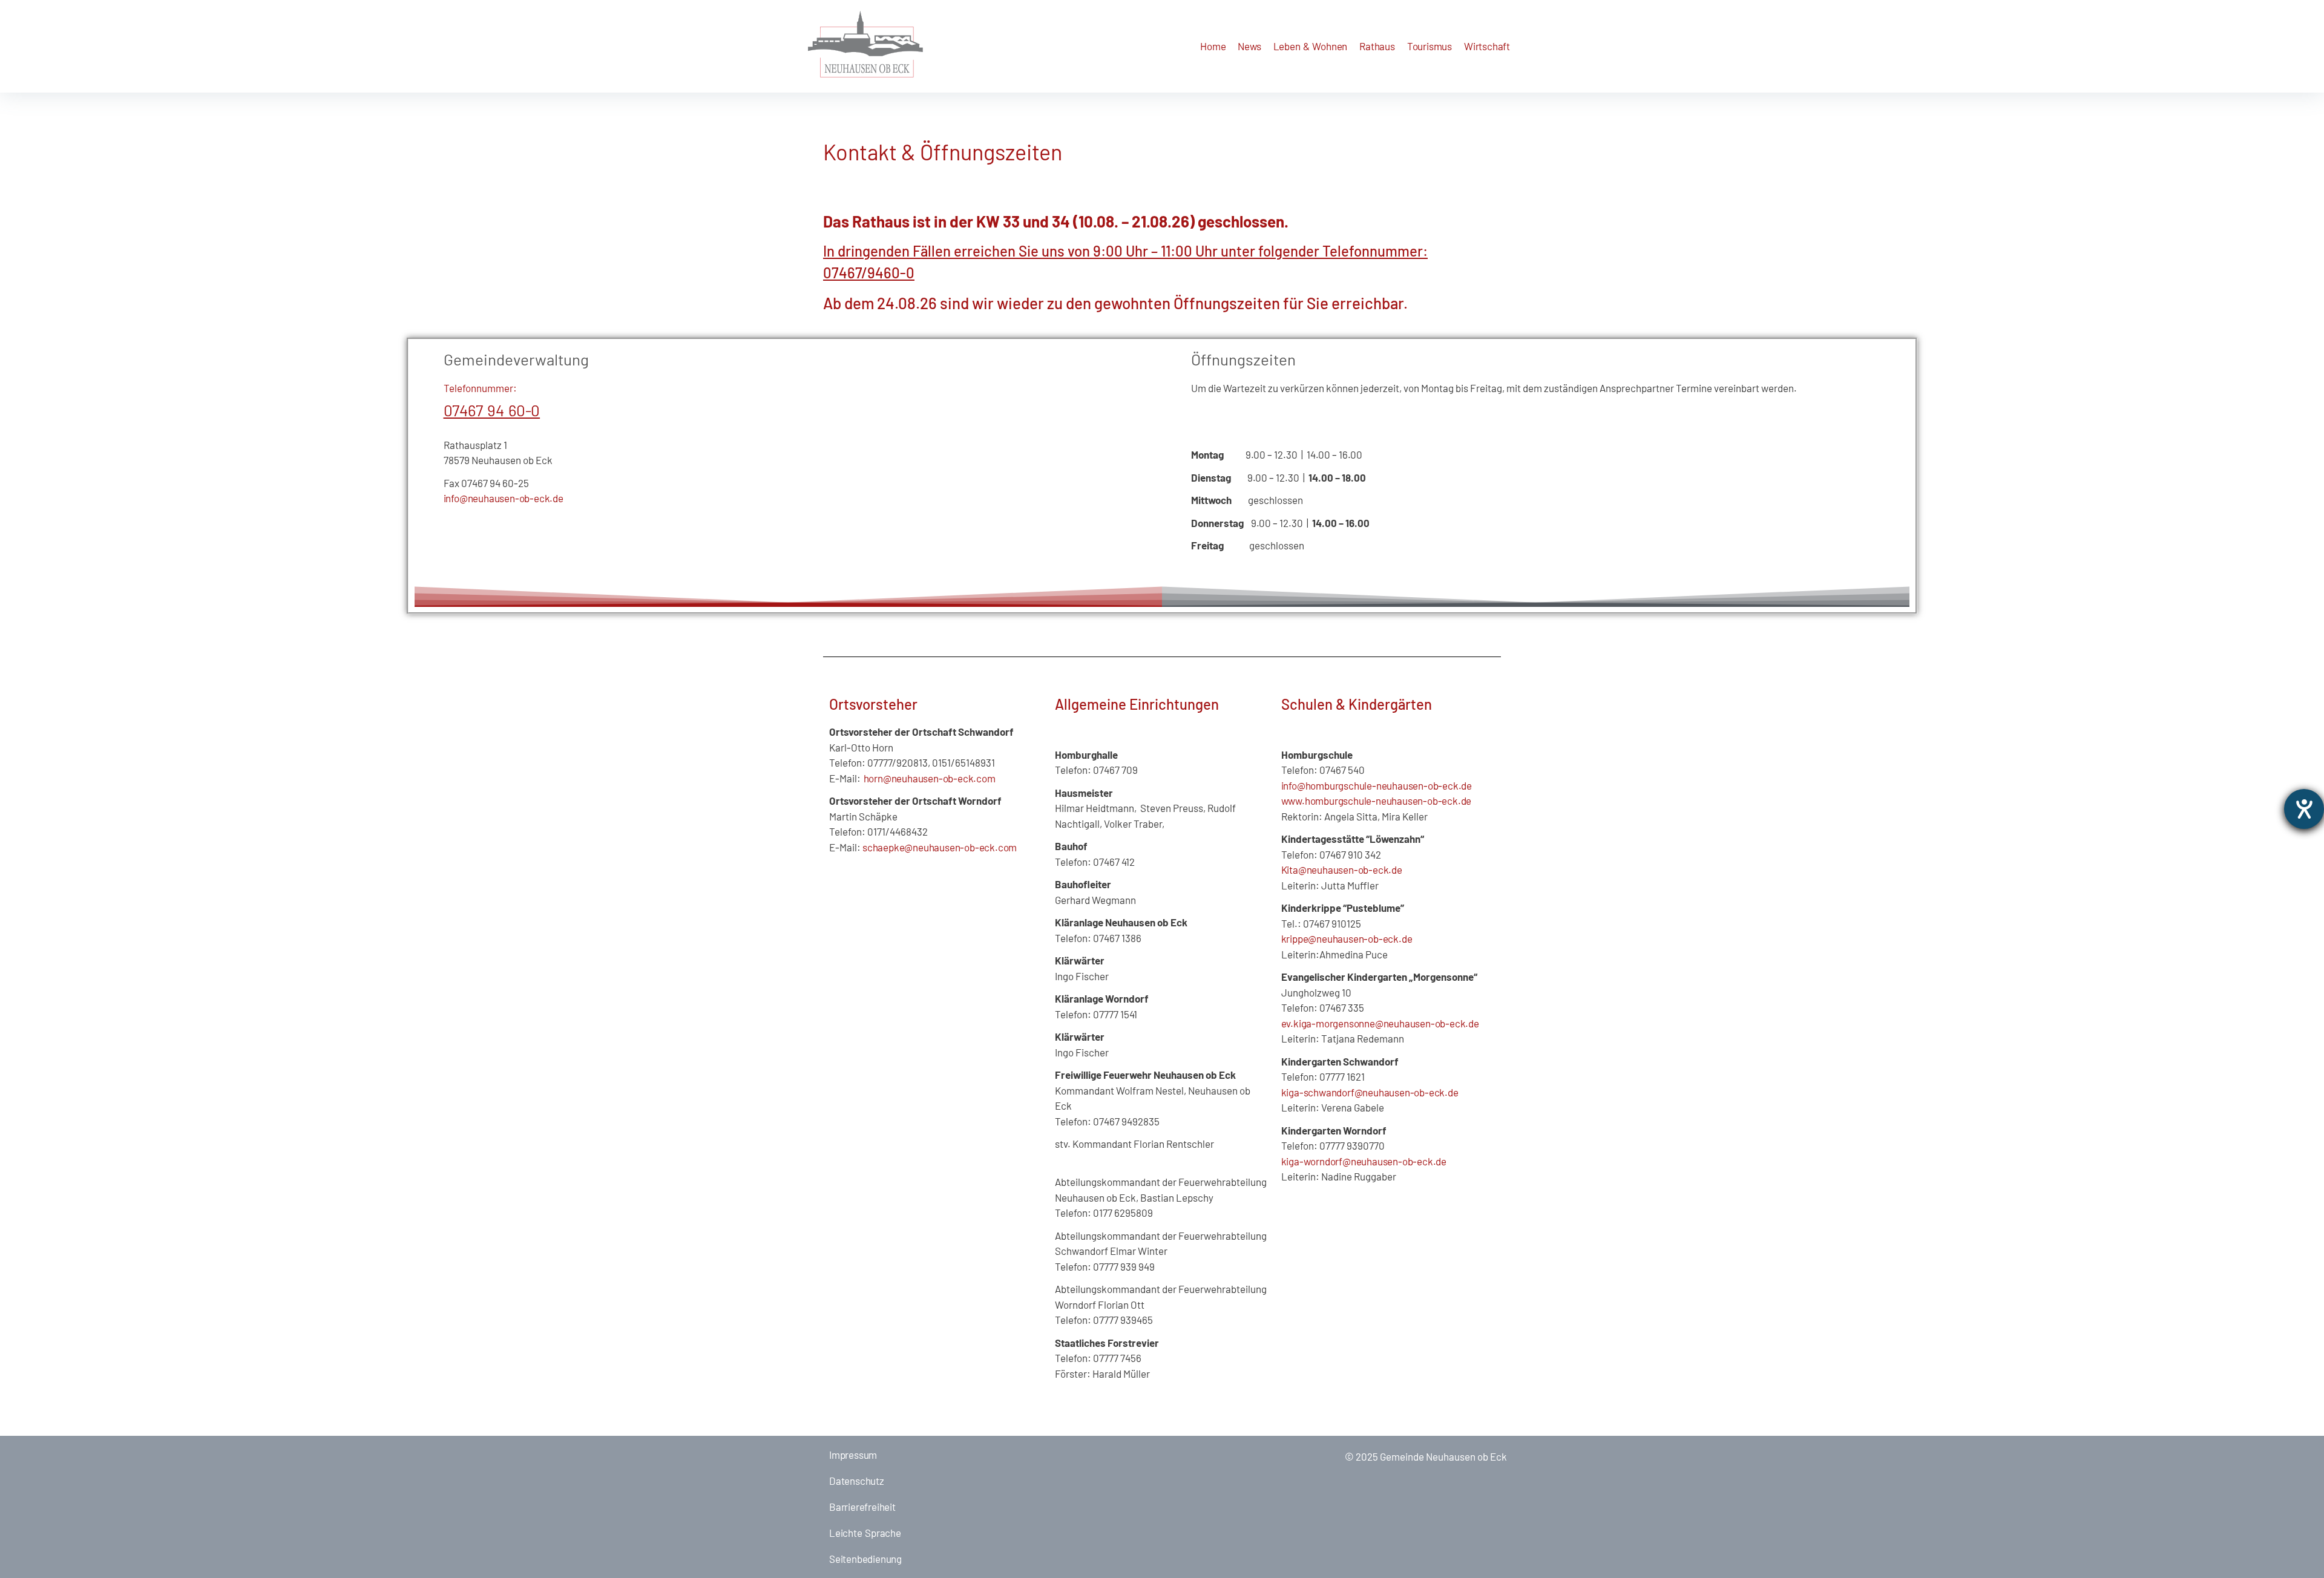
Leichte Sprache (865, 1533)
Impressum (853, 1455)
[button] (1249, 46)
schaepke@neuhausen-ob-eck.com (940, 847)
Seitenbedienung (865, 1559)
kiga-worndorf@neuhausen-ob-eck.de (1364, 1161)
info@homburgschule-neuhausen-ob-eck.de (1377, 785)
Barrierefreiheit (862, 1507)
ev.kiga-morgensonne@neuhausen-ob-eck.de (1380, 1023)
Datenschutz (857, 1481)
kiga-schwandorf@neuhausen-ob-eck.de (1370, 1092)
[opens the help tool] (2304, 809)
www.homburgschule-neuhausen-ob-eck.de (1377, 800)
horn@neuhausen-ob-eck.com (928, 778)
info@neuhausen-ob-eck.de (504, 498)
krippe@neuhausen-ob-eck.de (1347, 938)
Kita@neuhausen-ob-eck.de (1342, 869)
